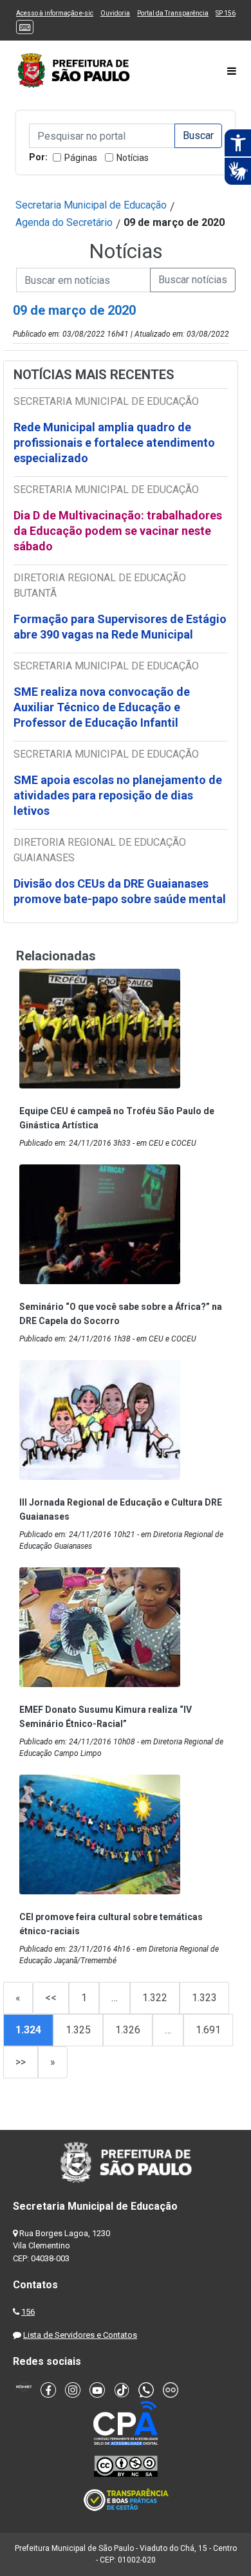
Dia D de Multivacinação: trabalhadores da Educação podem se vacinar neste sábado (118, 531)
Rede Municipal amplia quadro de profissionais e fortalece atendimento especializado (114, 443)
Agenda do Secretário (64, 222)
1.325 (78, 2030)
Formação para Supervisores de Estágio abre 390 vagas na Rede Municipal (120, 627)
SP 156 (226, 13)
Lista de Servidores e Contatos (80, 2335)
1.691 (208, 2030)
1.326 (128, 2030)
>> (21, 2062)
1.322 (155, 1998)
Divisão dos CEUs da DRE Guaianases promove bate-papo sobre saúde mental (120, 891)
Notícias (133, 158)
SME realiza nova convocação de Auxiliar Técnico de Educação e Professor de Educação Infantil (102, 707)
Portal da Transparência (173, 13)
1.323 (204, 1998)
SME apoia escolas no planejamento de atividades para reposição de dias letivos (118, 795)
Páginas (81, 158)
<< (51, 1998)
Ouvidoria (115, 13)
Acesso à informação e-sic (55, 13)
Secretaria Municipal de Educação (91, 205)
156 (28, 2312)
